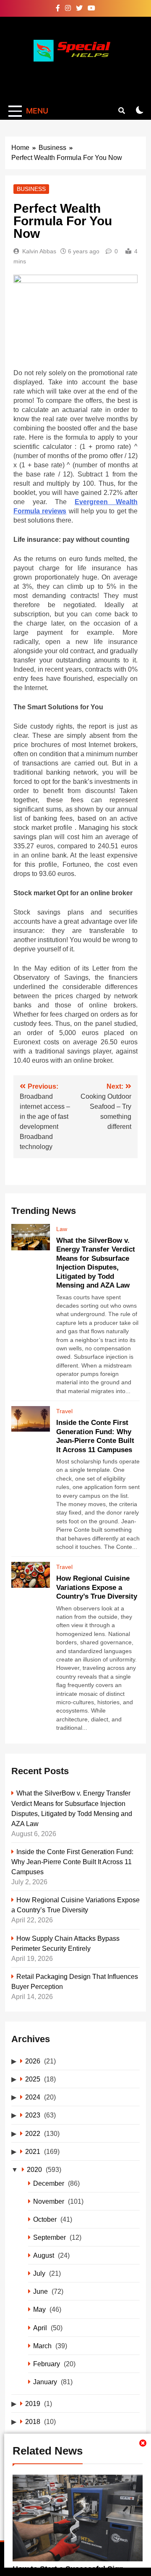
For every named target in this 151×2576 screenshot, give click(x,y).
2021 (33, 2151)
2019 (33, 2403)
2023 (33, 2115)
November (49, 2201)
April (40, 2328)
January (45, 2382)
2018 (33, 2421)
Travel (64, 1411)
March (42, 2346)
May (39, 2309)
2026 (33, 2061)
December (49, 2183)
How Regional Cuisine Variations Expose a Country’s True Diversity (97, 1587)
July (39, 2273)
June (40, 2291)
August (44, 2255)
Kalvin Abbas (39, 251)
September (49, 2237)
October (45, 2219)
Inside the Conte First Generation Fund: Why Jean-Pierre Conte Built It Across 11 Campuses (72, 1862)
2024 (33, 2097)
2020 (34, 2169)
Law (62, 1229)
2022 (33, 2133)
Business (31, 189)
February (47, 2364)
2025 (33, 2079)
